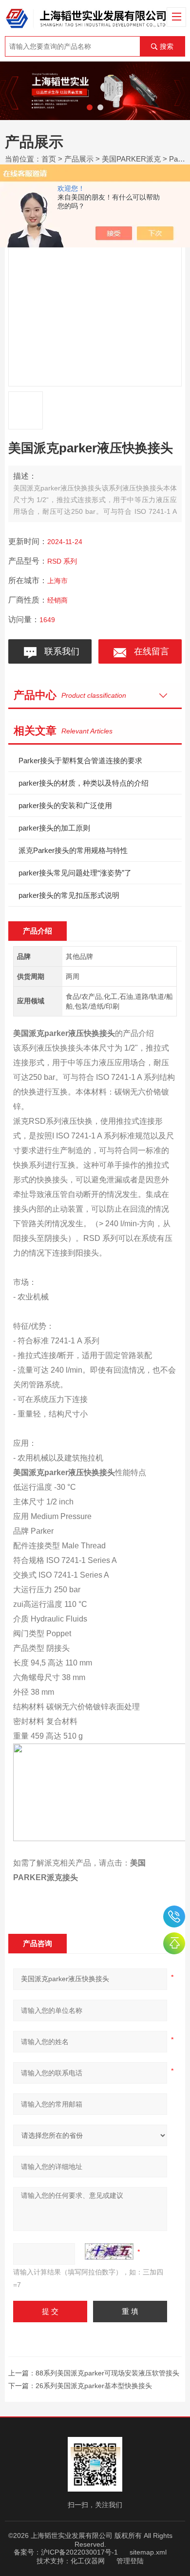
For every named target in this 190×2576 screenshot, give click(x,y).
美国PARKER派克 (131, 159)
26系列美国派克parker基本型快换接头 (94, 2386)
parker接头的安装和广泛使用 (65, 805)
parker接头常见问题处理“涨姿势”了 (75, 873)
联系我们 (59, 651)
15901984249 (174, 1917)
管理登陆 (130, 2561)
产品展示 (79, 159)
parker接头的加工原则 (54, 828)
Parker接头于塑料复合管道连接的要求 (80, 761)
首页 (49, 159)
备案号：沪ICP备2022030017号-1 (66, 2552)
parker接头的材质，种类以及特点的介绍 (84, 783)
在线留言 (149, 651)
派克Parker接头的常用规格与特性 (73, 850)
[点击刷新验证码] (109, 2251)
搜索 (167, 46)
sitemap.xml (148, 2552)
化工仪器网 (88, 2561)
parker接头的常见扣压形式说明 (69, 895)
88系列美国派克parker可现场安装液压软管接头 (107, 2373)
